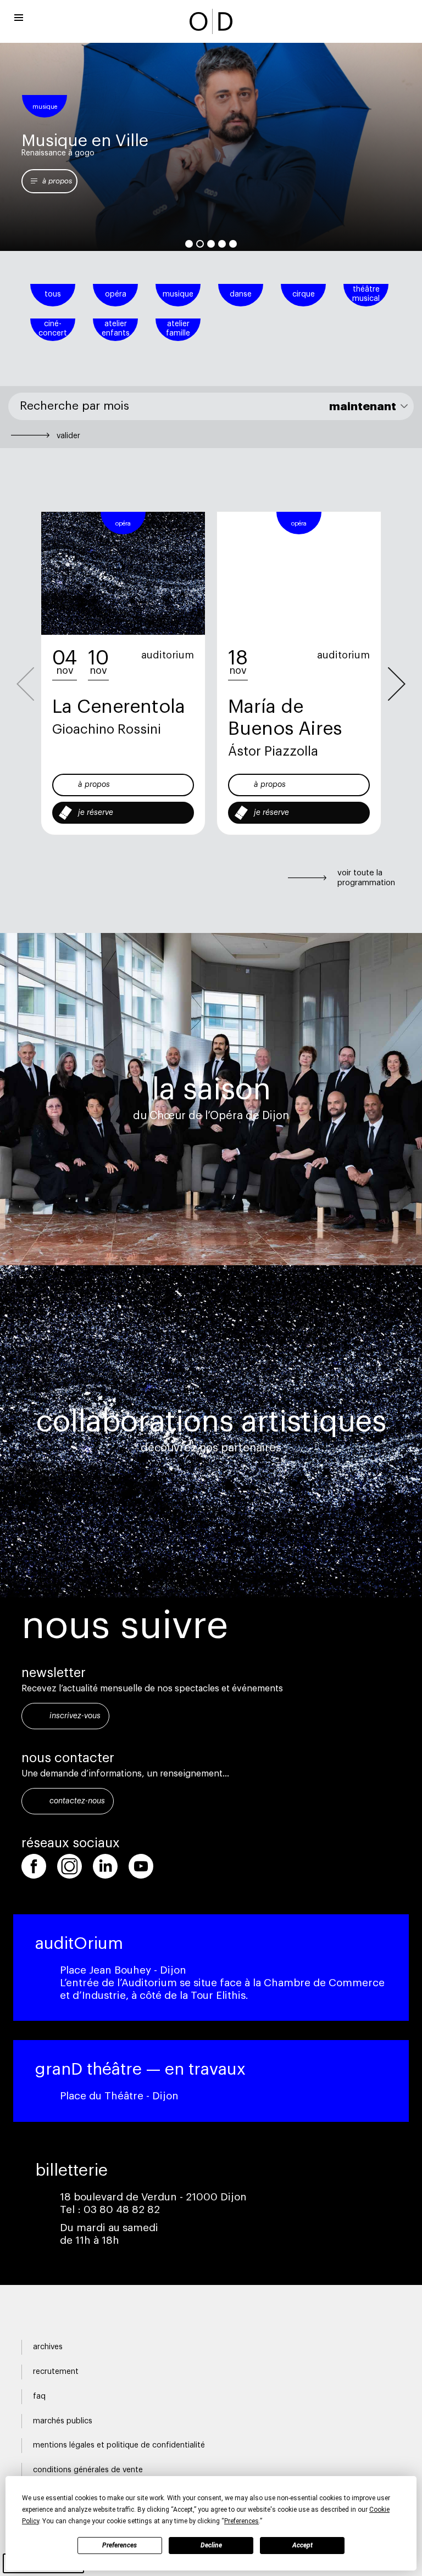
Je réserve (96, 813)
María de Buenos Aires (285, 718)
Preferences (120, 2545)
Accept (302, 2545)
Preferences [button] (241, 2521)
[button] (397, 684)
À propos (94, 785)
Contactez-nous (77, 1801)
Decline (211, 2545)
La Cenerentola (119, 707)
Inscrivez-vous (75, 1716)
